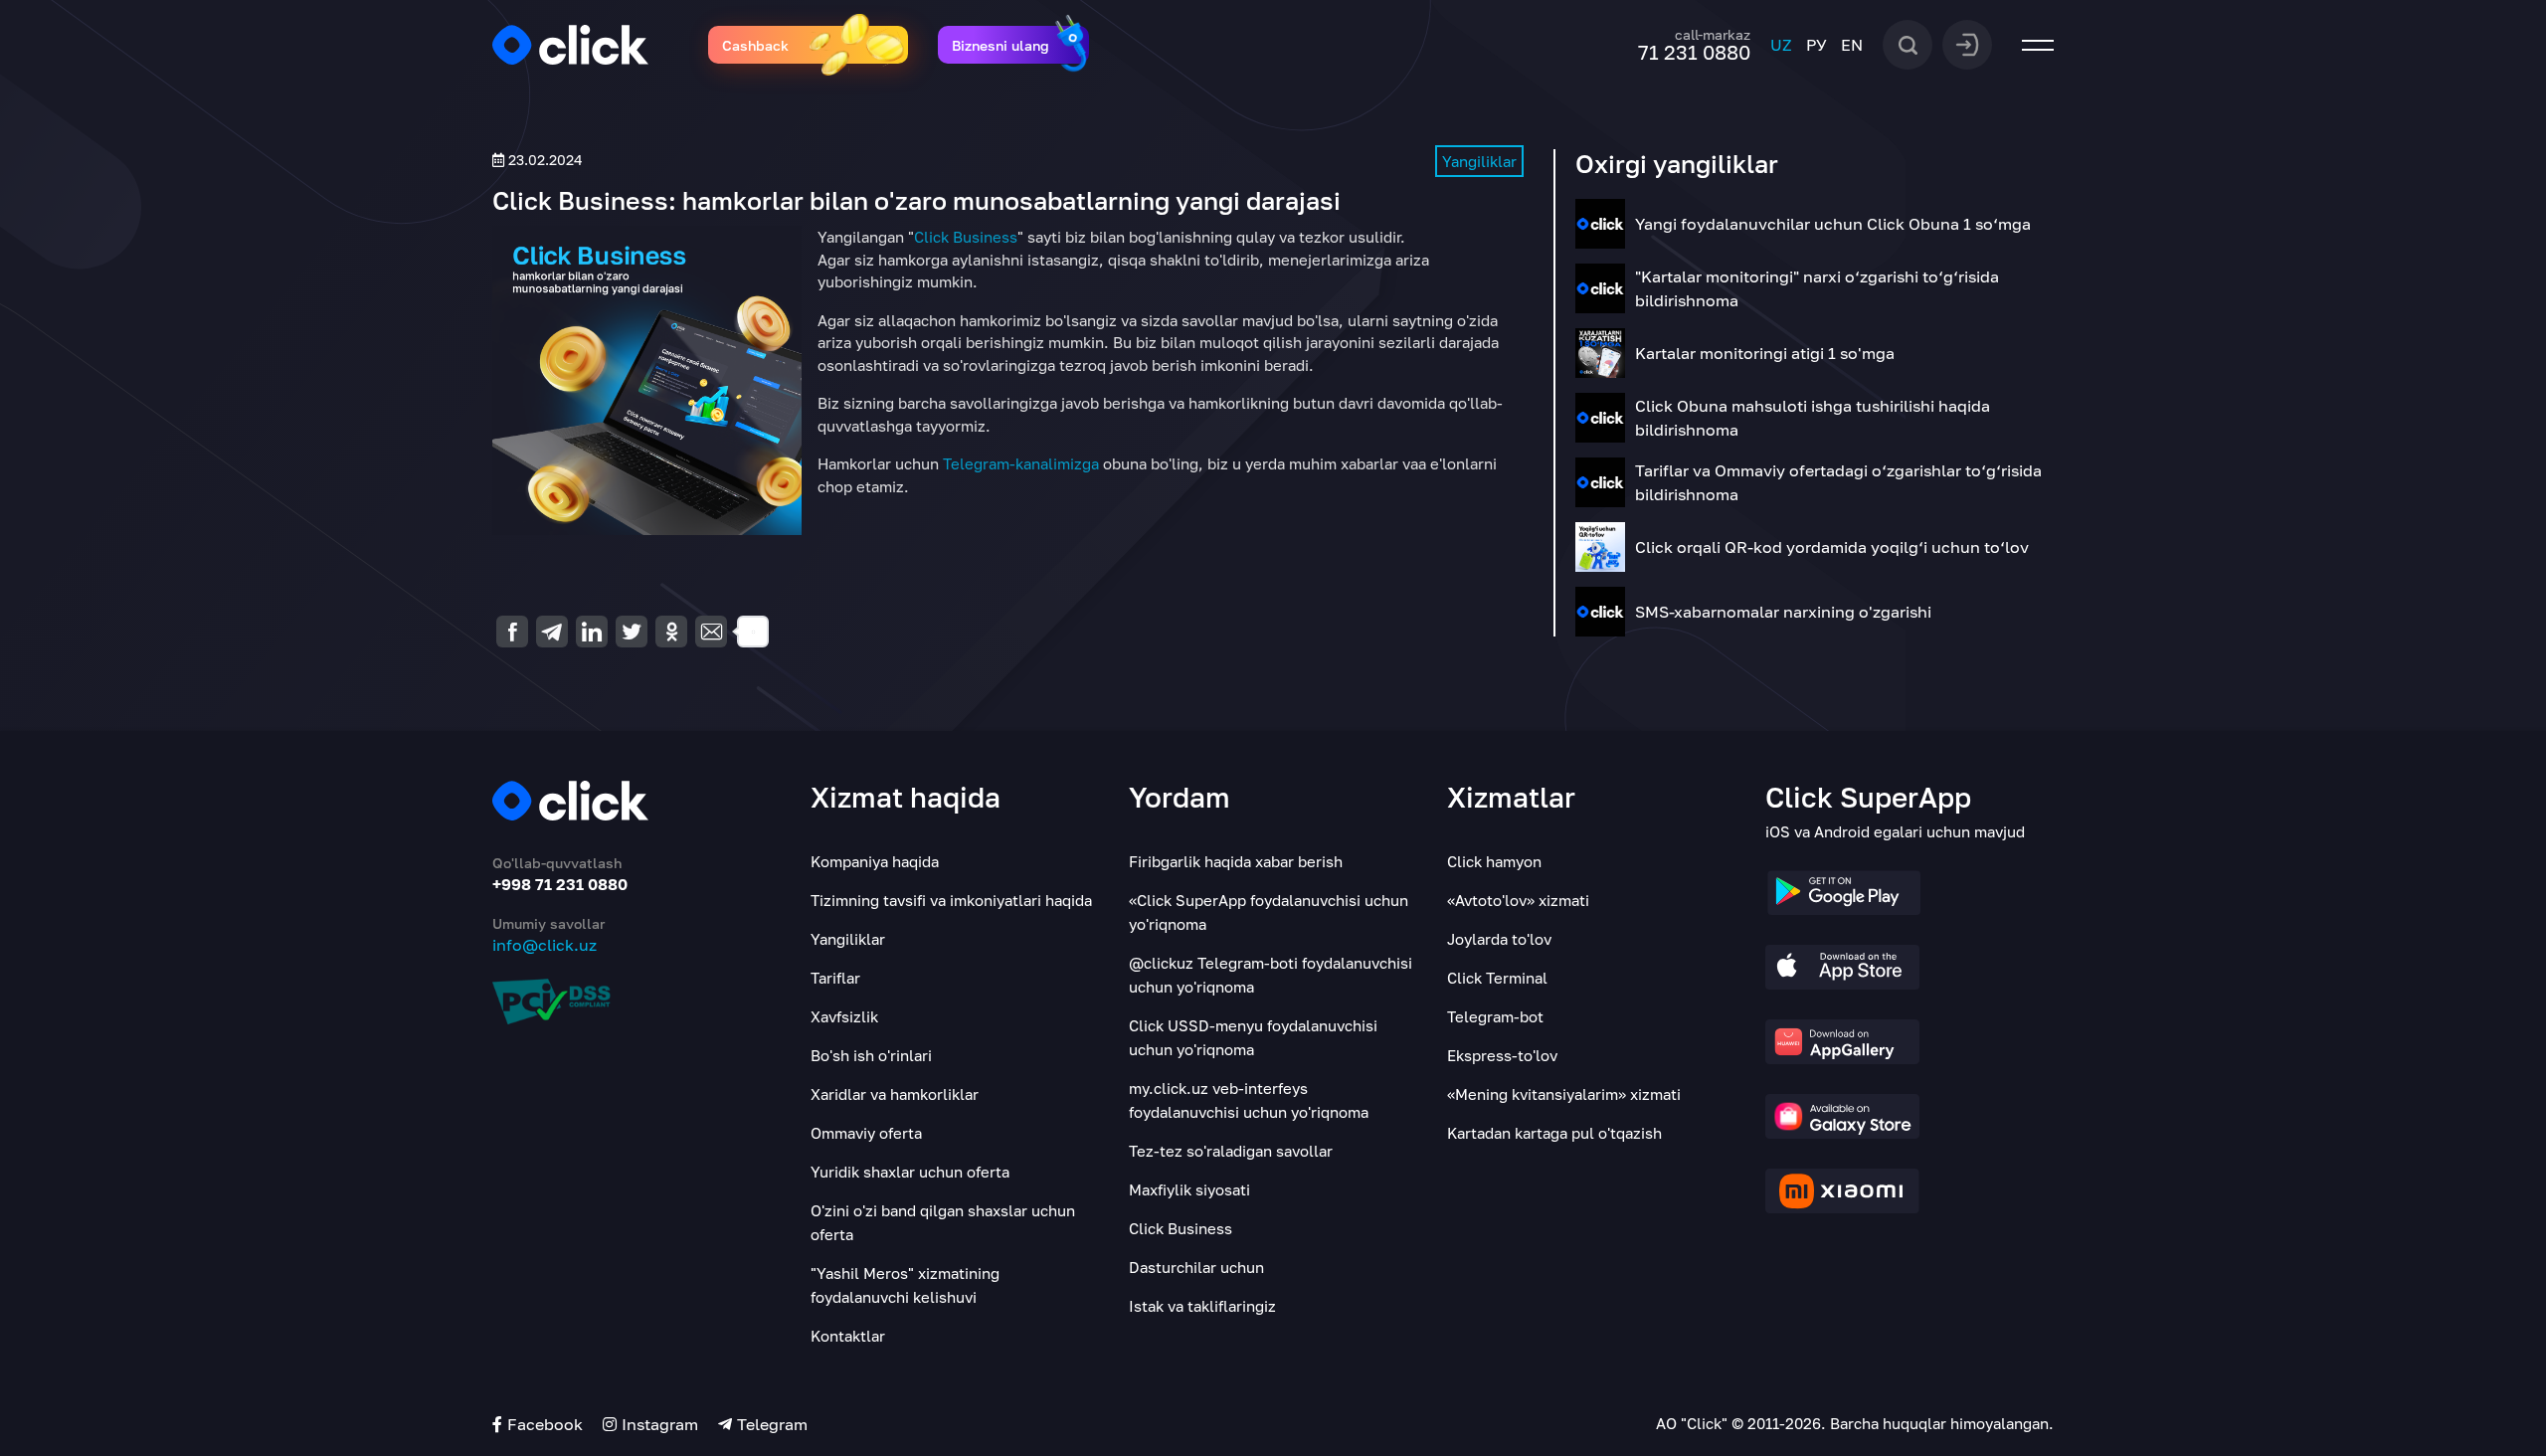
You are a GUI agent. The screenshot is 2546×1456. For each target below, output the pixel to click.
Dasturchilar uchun (1196, 1267)
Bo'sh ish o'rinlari (871, 1055)
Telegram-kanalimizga (1021, 463)
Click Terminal (1497, 978)
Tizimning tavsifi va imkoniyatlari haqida (951, 900)
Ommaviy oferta (866, 1133)
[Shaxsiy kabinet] (1967, 43)
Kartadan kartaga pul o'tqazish (1554, 1133)
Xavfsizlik (844, 1016)
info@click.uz (545, 945)
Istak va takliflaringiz (1202, 1306)
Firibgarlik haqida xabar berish (1236, 861)
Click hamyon (1494, 861)
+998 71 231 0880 (560, 884)
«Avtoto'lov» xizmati (1518, 900)
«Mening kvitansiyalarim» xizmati (1564, 1094)
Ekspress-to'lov (1502, 1055)
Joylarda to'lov (1499, 939)
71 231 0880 (1694, 52)
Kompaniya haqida (875, 861)
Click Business (966, 237)
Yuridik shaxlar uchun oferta (910, 1172)
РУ (1817, 45)
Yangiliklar (1479, 161)
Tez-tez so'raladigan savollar (1231, 1151)
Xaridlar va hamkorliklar (895, 1094)
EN (1852, 45)
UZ (1781, 45)
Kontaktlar (848, 1336)
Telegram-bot (1495, 1016)
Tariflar (835, 978)
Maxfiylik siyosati (1189, 1189)
